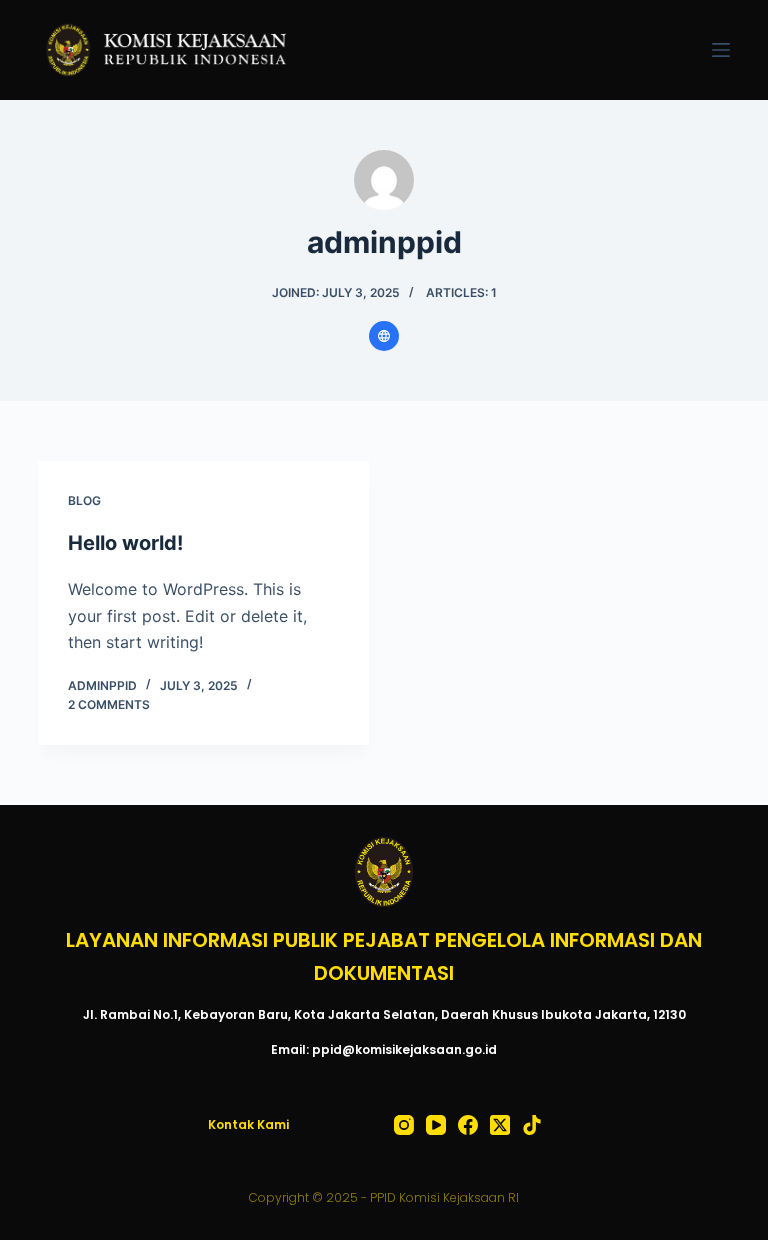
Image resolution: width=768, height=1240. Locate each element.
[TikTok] (532, 1125)
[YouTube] (436, 1125)
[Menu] (721, 50)
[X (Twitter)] (500, 1125)
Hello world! (125, 543)
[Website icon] (384, 336)
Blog (84, 500)
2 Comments (109, 704)
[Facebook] (468, 1125)
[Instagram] (404, 1125)
